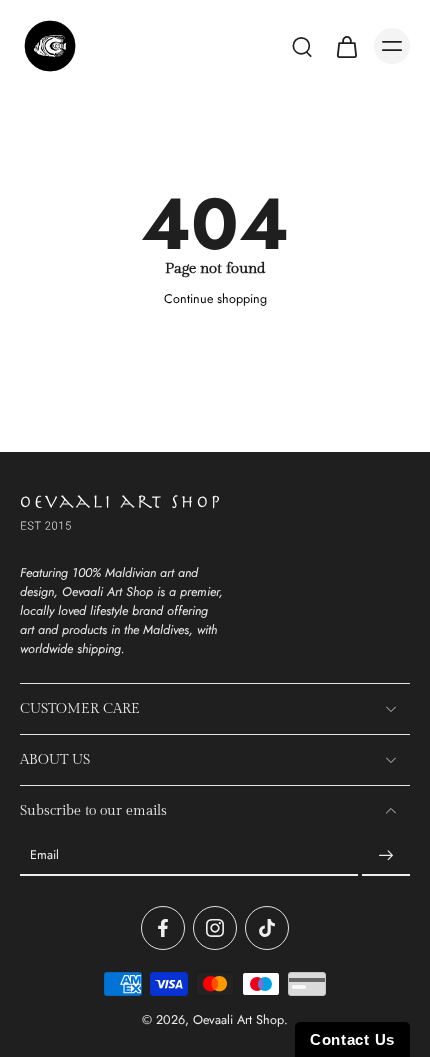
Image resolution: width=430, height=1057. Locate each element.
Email (44, 856)
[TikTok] (267, 928)
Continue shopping (215, 299)
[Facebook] (163, 928)
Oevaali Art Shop (238, 1020)
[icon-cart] (346, 46)
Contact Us (352, 1039)
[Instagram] (215, 928)
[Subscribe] (386, 856)
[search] (302, 46)
